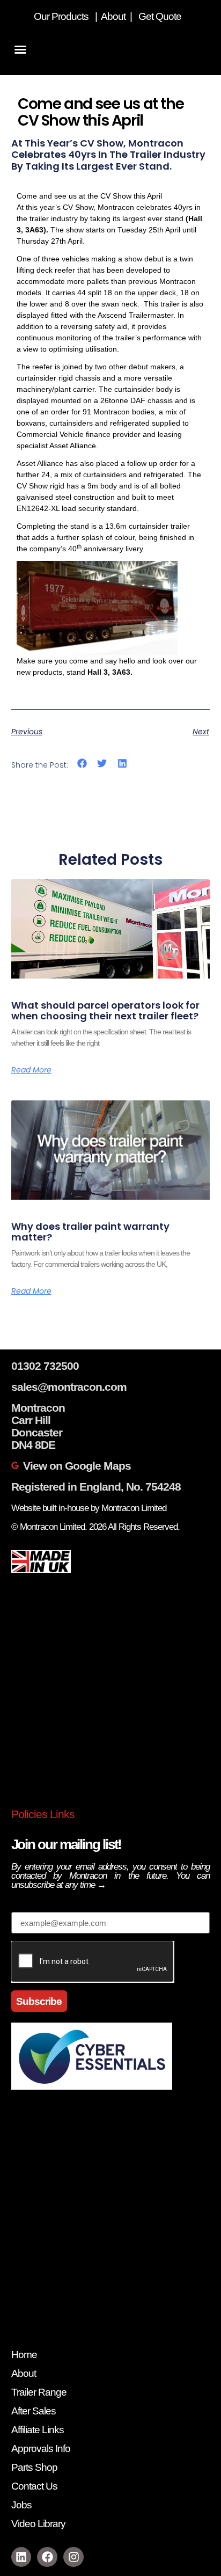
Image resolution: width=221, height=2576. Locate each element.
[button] (20, 49)
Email (25, 1906)
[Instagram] (73, 2557)
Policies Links (43, 1814)
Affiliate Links (38, 2430)
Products (70, 16)
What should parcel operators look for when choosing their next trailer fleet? (105, 1010)
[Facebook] (47, 2557)
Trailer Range (39, 2392)
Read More (31, 1070)
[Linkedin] (21, 2557)
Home (24, 2355)
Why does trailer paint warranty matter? (90, 1232)
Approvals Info (41, 2449)
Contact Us (34, 2486)
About (114, 16)
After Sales (34, 2411)
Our (42, 16)
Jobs (21, 2505)
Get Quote (161, 16)
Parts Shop (34, 2467)
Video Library (38, 2524)
